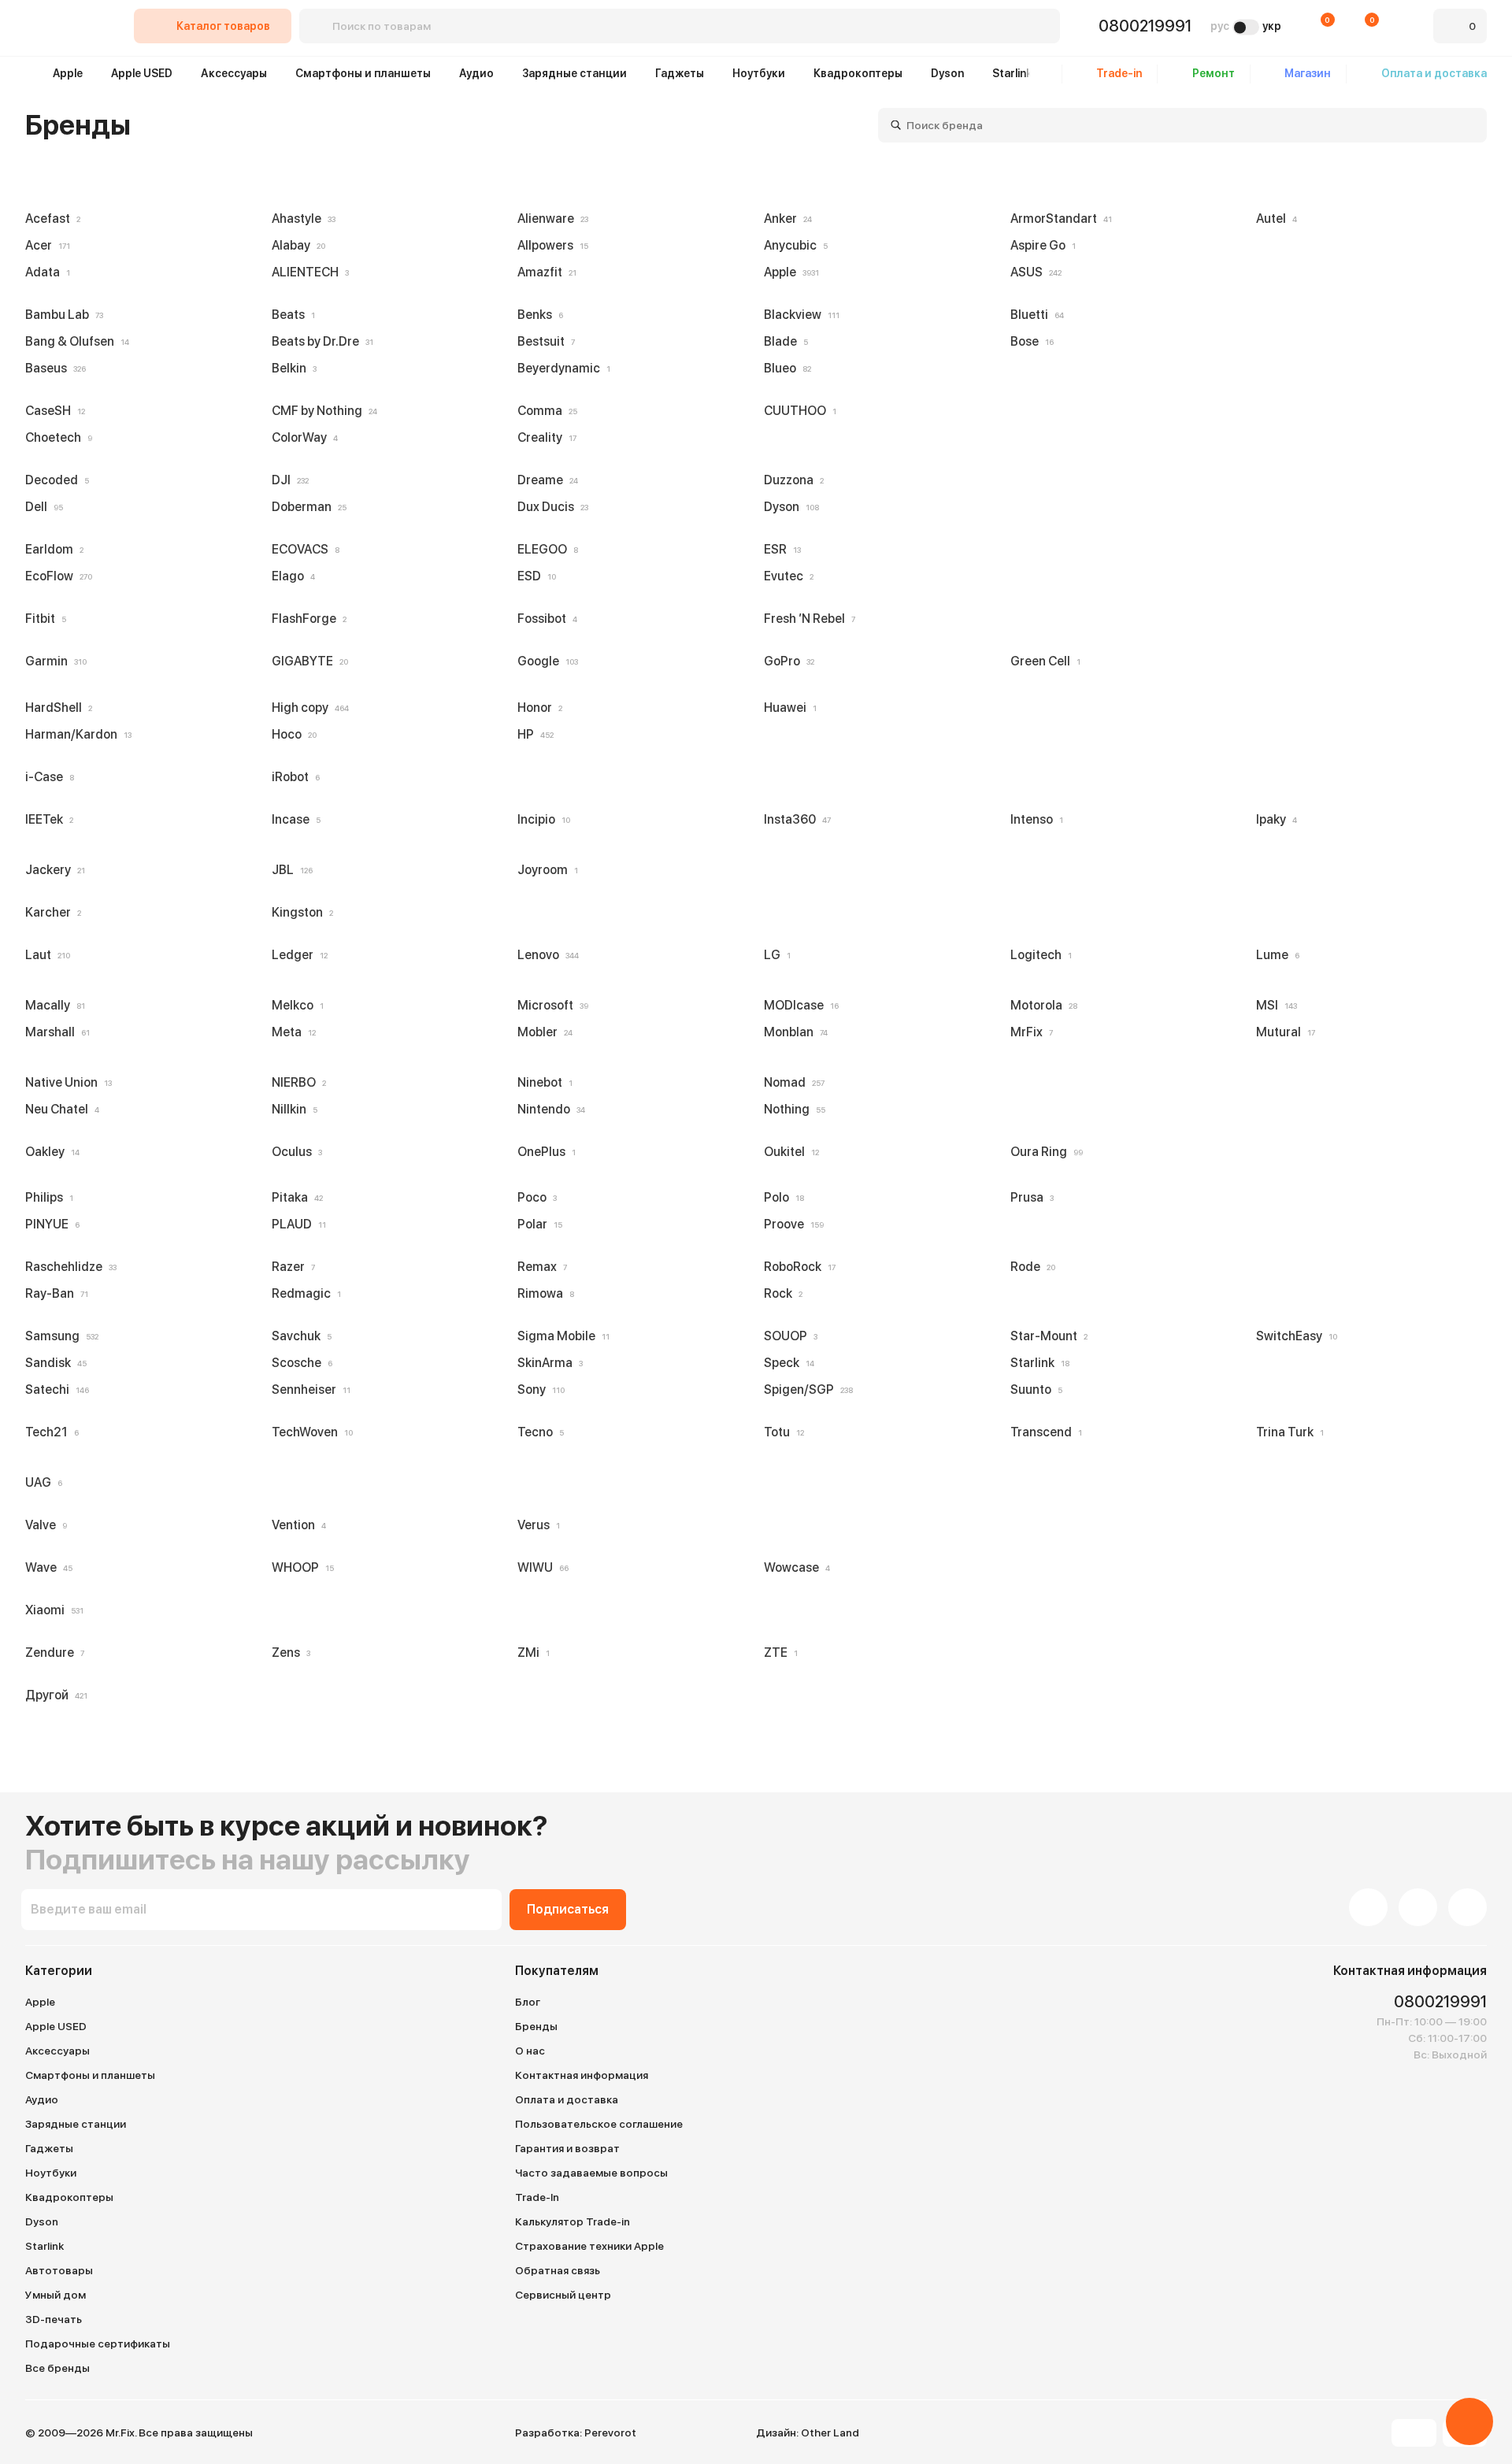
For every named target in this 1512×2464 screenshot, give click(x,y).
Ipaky (1273, 819)
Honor (537, 708)
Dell (41, 507)
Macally (52, 1005)
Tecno (537, 1432)
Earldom (51, 549)
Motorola (1041, 1005)
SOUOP (787, 1336)
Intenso (1034, 819)
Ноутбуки (759, 73)
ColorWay (302, 437)
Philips (46, 1197)
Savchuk (298, 1336)
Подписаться (568, 1909)
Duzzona (791, 480)
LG (774, 955)
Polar (537, 1224)
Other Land (830, 2433)
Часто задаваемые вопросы (591, 2173)
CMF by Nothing (321, 411)
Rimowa (543, 1293)
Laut (44, 955)
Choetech (56, 437)
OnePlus (543, 1152)
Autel (1273, 219)
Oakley (49, 1152)
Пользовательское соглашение (599, 2124)
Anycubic (793, 245)
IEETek (46, 819)
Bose (1029, 341)
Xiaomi (51, 1610)
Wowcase (794, 1567)
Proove (791, 1224)
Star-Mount (1046, 1336)
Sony (538, 1389)
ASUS (1033, 272)
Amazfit (544, 272)
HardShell (56, 708)
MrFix (1028, 1032)
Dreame (545, 480)
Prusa (1029, 1197)
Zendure (52, 1653)
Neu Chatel (59, 1109)
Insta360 (794, 819)
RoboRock (797, 1267)
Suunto (1033, 1389)
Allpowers (550, 245)
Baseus (52, 368)
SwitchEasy (1293, 1336)
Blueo (784, 368)
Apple (68, 73)
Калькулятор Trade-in (573, 2221)
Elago (290, 576)
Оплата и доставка (567, 2099)
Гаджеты (680, 73)
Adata (44, 272)
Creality (544, 437)
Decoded (54, 480)
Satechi (54, 1389)
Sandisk (53, 1363)
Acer (44, 245)
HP (532, 734)
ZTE (778, 1653)
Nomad (791, 1082)
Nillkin (291, 1109)
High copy (307, 708)
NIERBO (296, 1082)
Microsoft (550, 1005)
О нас (530, 2051)
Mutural (1282, 1032)
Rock (780, 1293)
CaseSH (52, 411)
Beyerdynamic (561, 368)
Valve (43, 1525)
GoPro (786, 661)
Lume (1275, 955)
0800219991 (1145, 26)
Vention (296, 1525)
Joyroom (545, 870)
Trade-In (537, 2197)
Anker (785, 219)
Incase (293, 819)
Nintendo (548, 1109)
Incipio (541, 819)
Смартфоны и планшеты (363, 73)
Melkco (295, 1005)
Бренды (536, 2026)
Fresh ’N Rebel (806, 619)
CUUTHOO (797, 411)
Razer (290, 1267)
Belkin (291, 368)
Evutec (786, 576)
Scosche (299, 1363)
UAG (41, 1482)
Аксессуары (234, 73)
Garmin (53, 661)
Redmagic (303, 1293)
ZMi (530, 1653)
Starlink (1012, 73)
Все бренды (57, 2368)
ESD (534, 576)
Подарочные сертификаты (98, 2344)
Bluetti (1034, 315)
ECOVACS (302, 549)
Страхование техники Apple (589, 2246)
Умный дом (56, 2295)
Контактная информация (582, 2075)
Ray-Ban (54, 1293)
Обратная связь (558, 2270)
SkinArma (547, 1363)
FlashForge (306, 619)
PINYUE (49, 1224)
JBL (289, 870)
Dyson (947, 73)
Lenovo (545, 955)
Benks (537, 315)
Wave (46, 1567)
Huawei (787, 708)
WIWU (540, 1567)
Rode (1030, 1267)
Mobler (542, 1032)
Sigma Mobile (560, 1336)
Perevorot (610, 2433)
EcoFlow (56, 576)
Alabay (295, 245)
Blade (783, 341)
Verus (535, 1525)
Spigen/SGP (805, 1389)
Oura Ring (1043, 1152)
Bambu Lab (61, 315)
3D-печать (54, 2319)
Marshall (54, 1032)
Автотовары (59, 2270)
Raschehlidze (68, 1267)
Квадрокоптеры (858, 73)
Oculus (294, 1152)
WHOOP (300, 1567)
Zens (288, 1653)
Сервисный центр (563, 2295)
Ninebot (542, 1082)
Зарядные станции (574, 73)
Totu (781, 1432)
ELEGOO (545, 549)
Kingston (299, 912)
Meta (291, 1032)
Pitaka (294, 1197)
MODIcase (798, 1005)
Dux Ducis (550, 507)
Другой (53, 1695)
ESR (779, 549)
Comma (544, 411)
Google (545, 661)
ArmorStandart (1058, 219)
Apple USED (142, 73)
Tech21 (49, 1432)
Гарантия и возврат (567, 2148)
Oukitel (788, 1152)
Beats (290, 315)
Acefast (50, 219)
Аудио (476, 73)
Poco (534, 1197)
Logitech (1038, 955)
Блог (528, 2002)
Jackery (52, 870)
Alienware (550, 219)
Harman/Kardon (75, 734)
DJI (287, 480)
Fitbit (43, 619)
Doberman (306, 507)
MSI (1273, 1005)
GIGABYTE (307, 661)
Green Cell (1042, 661)
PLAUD (296, 1224)
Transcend (1043, 1432)
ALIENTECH (307, 272)
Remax (539, 1267)
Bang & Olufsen (74, 341)
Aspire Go (1040, 245)
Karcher (50, 912)
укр (1272, 26)
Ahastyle (300, 219)
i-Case (46, 777)
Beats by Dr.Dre (319, 341)
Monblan (793, 1032)
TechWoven (309, 1432)
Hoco (291, 734)
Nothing (791, 1109)
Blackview (799, 315)
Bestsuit (543, 341)
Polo (781, 1197)
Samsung (59, 1336)
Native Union (65, 1082)
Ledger (296, 955)
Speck (786, 1363)
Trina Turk (1287, 1432)
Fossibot (544, 619)
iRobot (293, 777)
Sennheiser (308, 1389)
